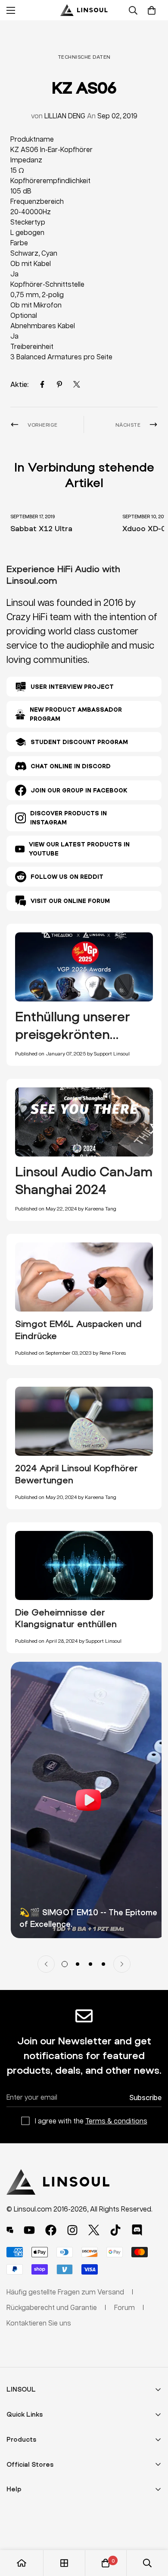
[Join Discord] (137, 2230)
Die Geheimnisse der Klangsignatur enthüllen (66, 1618)
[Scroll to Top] (152, 2530)
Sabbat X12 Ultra (41, 528)
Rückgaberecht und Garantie (52, 2307)
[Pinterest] (59, 384)
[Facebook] (42, 384)
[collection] (64, 2563)
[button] (152, 10)
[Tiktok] (115, 2230)
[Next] (122, 1964)
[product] (22, 2563)
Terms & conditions (116, 2121)
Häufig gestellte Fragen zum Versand (65, 2292)
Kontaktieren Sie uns (39, 2323)
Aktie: (19, 384)
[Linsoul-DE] (84, 10)
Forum (124, 2307)
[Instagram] (72, 2230)
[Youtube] (29, 2230)
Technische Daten (84, 57)
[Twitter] (77, 384)
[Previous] (46, 1964)
